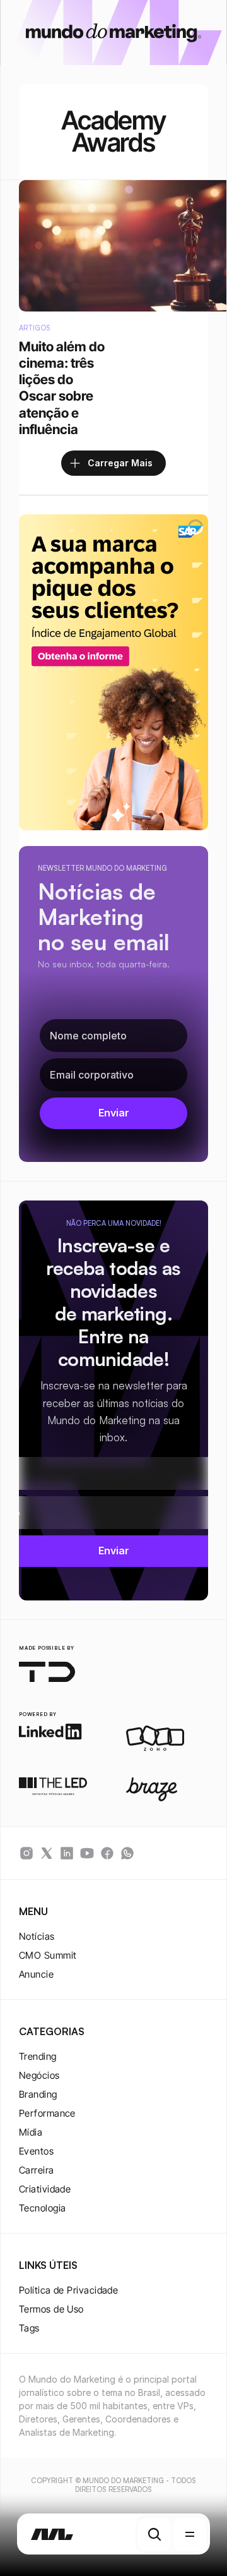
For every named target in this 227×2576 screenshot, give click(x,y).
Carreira (37, 2170)
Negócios (39, 2075)
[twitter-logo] (47, 1853)
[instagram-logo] (26, 1853)
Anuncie (36, 1974)
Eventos (36, 2151)
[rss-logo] (107, 1853)
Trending (38, 2056)
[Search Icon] (154, 2534)
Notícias (37, 1936)
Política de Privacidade (68, 2290)
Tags (29, 2328)
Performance (47, 2113)
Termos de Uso (51, 2309)
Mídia (31, 2132)
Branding (38, 2094)
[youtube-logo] (87, 1853)
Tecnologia (43, 2208)
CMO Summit (48, 1955)
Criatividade (45, 2189)
